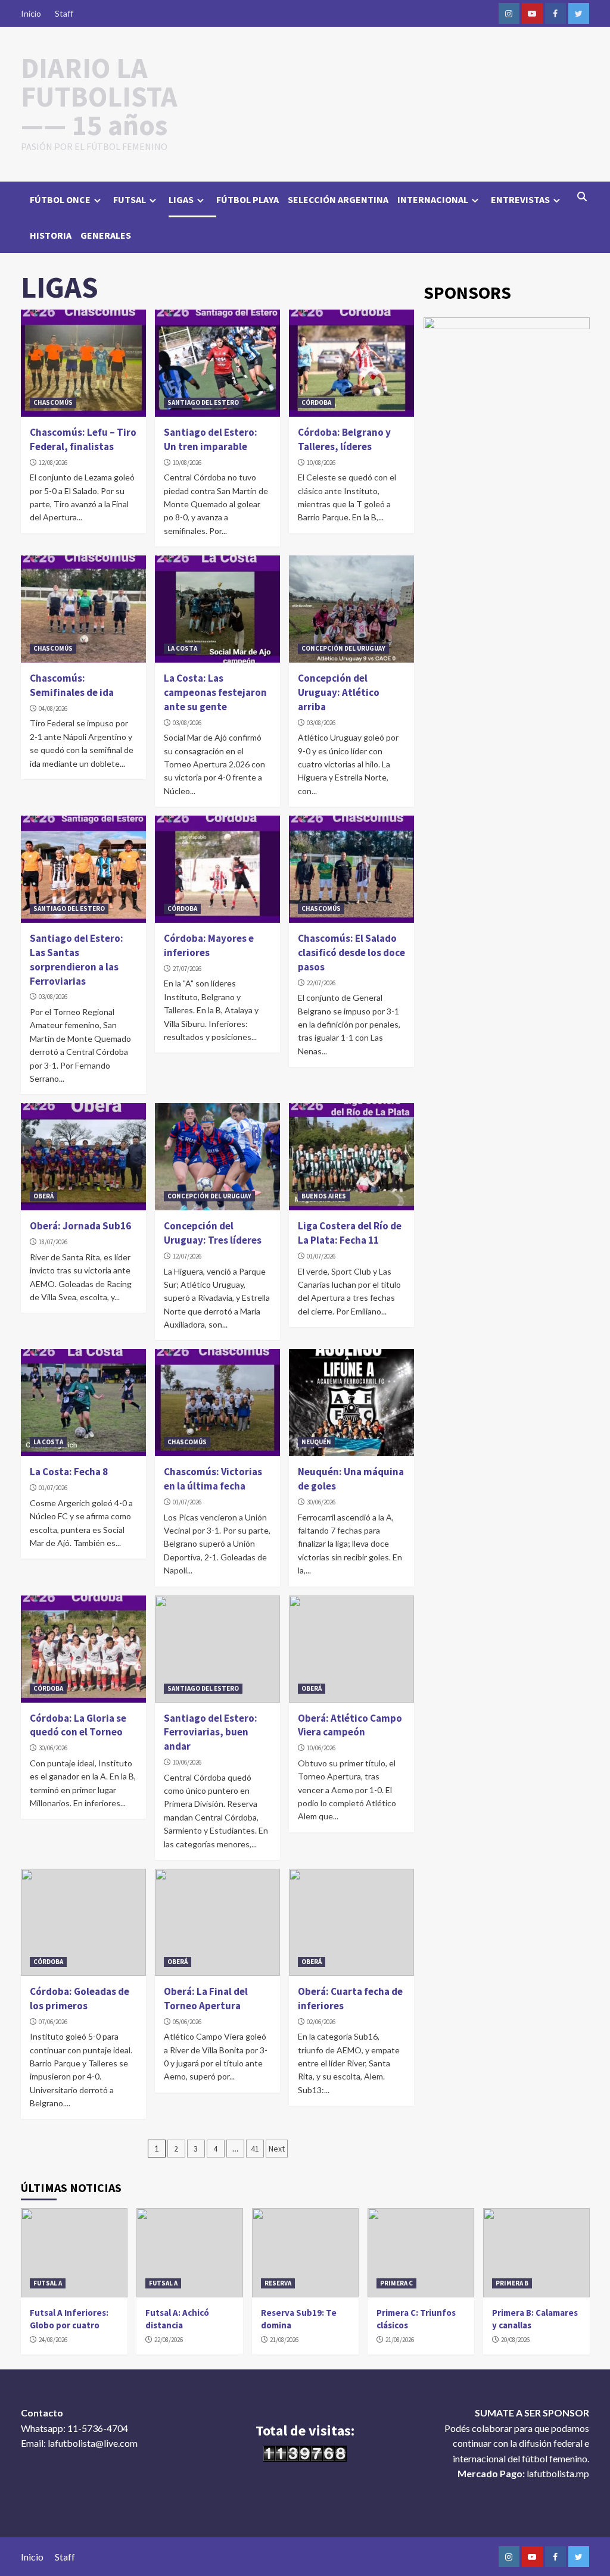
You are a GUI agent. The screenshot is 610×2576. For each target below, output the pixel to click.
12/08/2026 (53, 463)
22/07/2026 (321, 983)
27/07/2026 (187, 969)
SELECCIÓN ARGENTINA (338, 199)
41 (255, 2149)
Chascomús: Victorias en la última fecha (213, 1479)
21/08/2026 (284, 2340)
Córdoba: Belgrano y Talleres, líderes (344, 439)
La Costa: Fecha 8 (69, 1472)
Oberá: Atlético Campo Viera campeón (350, 1725)
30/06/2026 (321, 1502)
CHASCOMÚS (53, 402)
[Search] (582, 196)
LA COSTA (182, 648)
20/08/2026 (515, 2340)
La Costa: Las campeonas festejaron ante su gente (215, 692)
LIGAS (181, 199)
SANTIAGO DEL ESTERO (203, 402)
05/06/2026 (187, 2022)
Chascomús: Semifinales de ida (72, 685)
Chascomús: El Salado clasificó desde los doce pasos (351, 953)
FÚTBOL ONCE (60, 199)
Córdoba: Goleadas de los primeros (80, 1999)
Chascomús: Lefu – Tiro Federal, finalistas (83, 439)
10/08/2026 (187, 463)
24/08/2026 (53, 2340)
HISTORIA (51, 235)
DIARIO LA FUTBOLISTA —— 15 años (99, 96)
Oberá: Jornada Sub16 (80, 1226)
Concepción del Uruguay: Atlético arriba (339, 692)
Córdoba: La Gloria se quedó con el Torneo (78, 1725)
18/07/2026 (53, 1242)
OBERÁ (43, 1196)
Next (277, 2149)
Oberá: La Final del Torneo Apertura (206, 1999)
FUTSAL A (48, 2283)
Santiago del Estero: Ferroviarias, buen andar (211, 1732)
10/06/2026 (187, 1762)
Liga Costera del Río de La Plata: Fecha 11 (350, 1233)
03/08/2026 (187, 723)
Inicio (31, 13)
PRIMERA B (512, 2283)
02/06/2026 (321, 2022)
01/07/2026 (321, 1256)
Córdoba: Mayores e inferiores (209, 945)
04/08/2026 (53, 708)
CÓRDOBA (316, 402)
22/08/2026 (169, 2340)
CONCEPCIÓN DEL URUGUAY (343, 648)
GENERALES (106, 235)
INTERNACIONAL (433, 199)
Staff (64, 13)
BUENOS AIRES (324, 1196)
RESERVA (278, 2283)
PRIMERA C (396, 2283)
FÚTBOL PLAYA (248, 199)
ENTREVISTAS (520, 199)
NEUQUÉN (316, 1442)
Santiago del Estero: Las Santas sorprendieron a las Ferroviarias (77, 959)
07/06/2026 (53, 2022)
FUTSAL (130, 199)
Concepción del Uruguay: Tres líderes (213, 1233)
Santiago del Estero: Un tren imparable (211, 439)
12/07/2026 (187, 1256)
